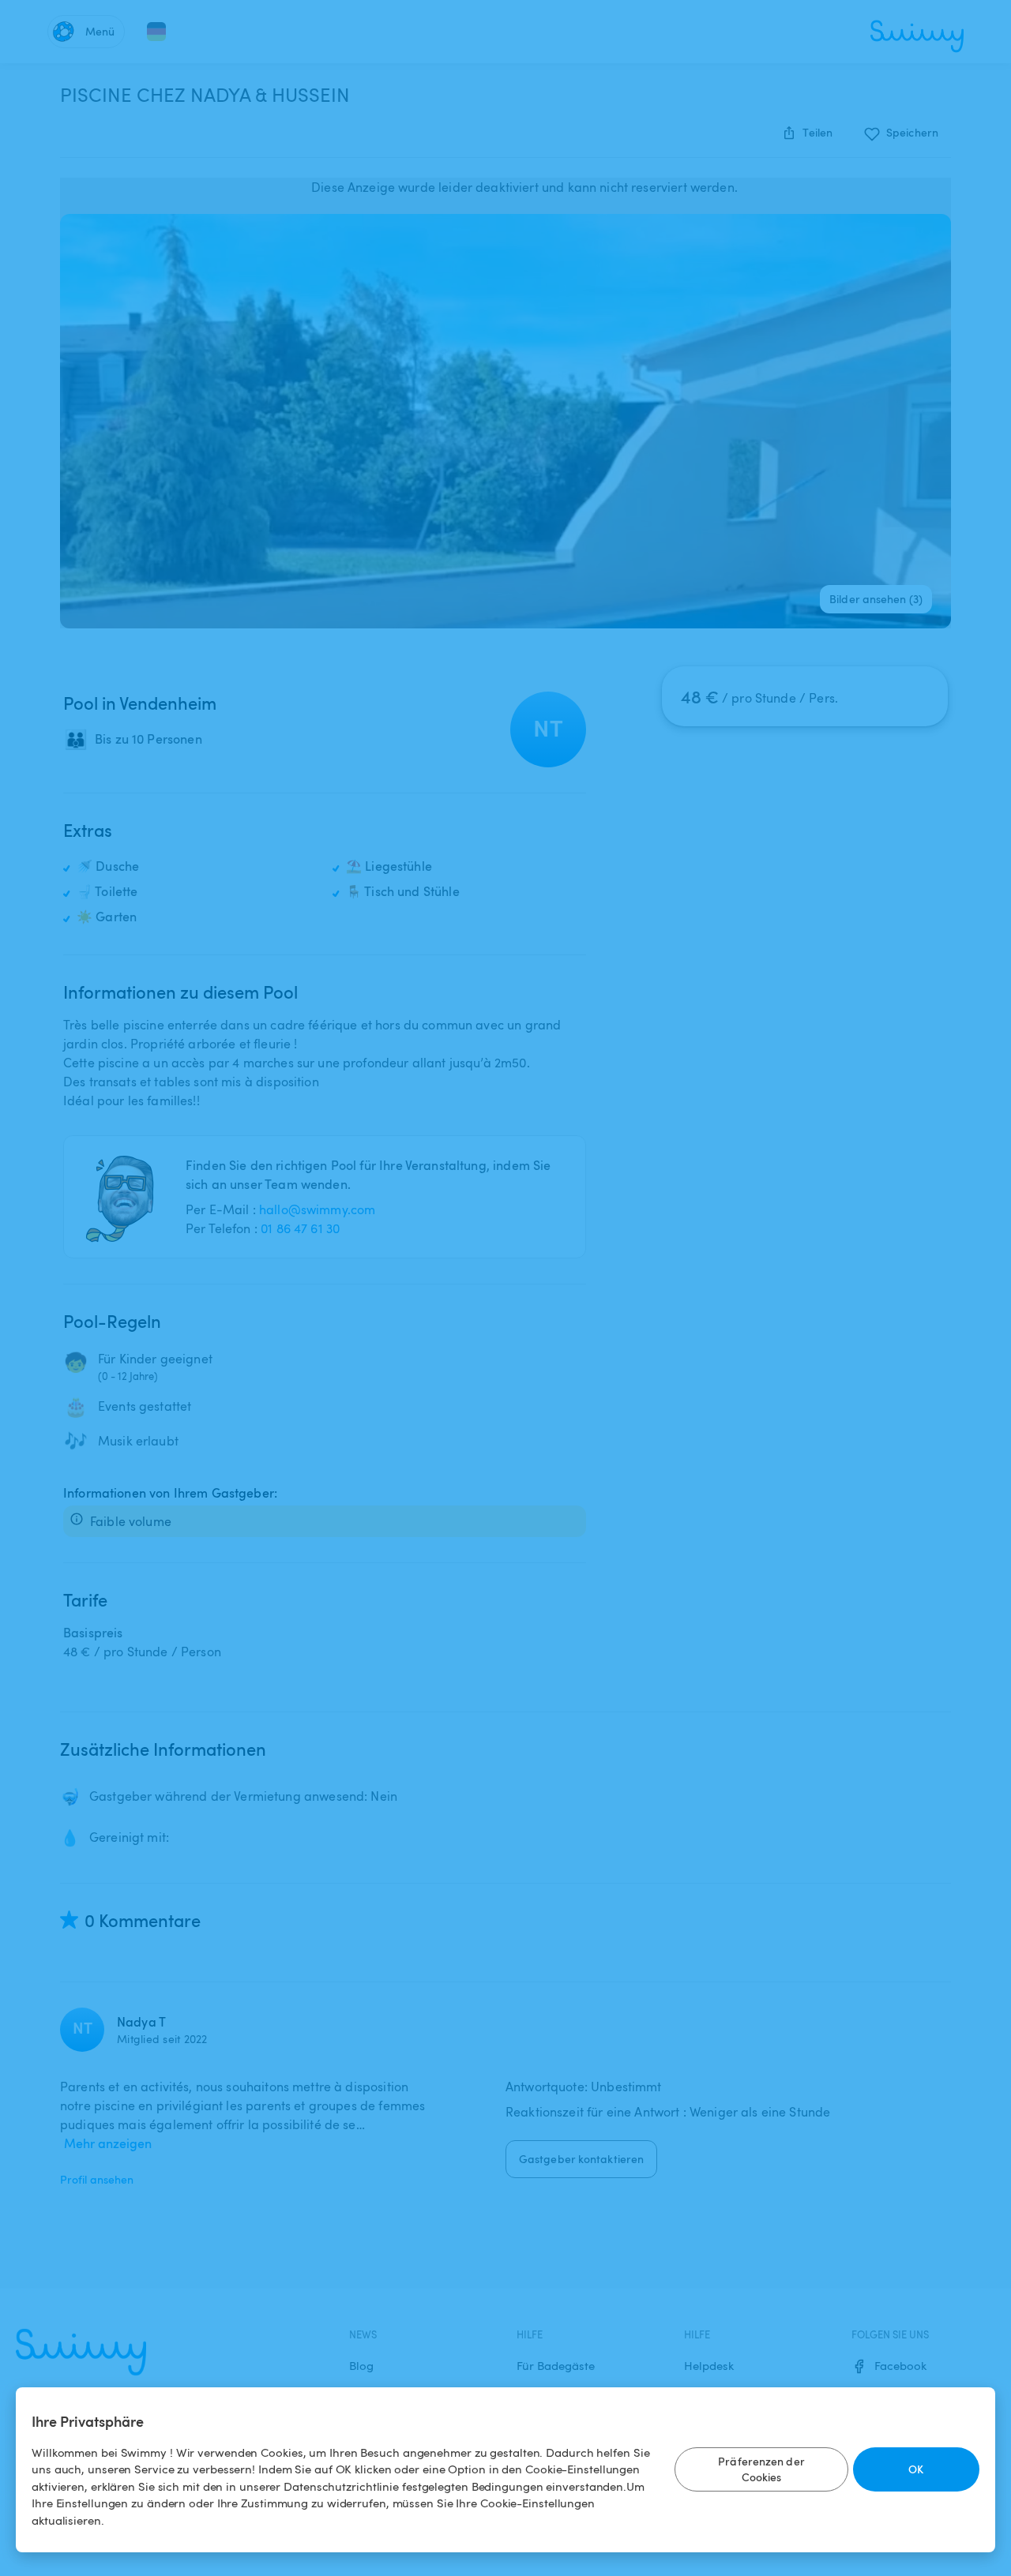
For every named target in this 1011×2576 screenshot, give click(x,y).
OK (916, 2469)
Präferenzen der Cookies (761, 2469)
